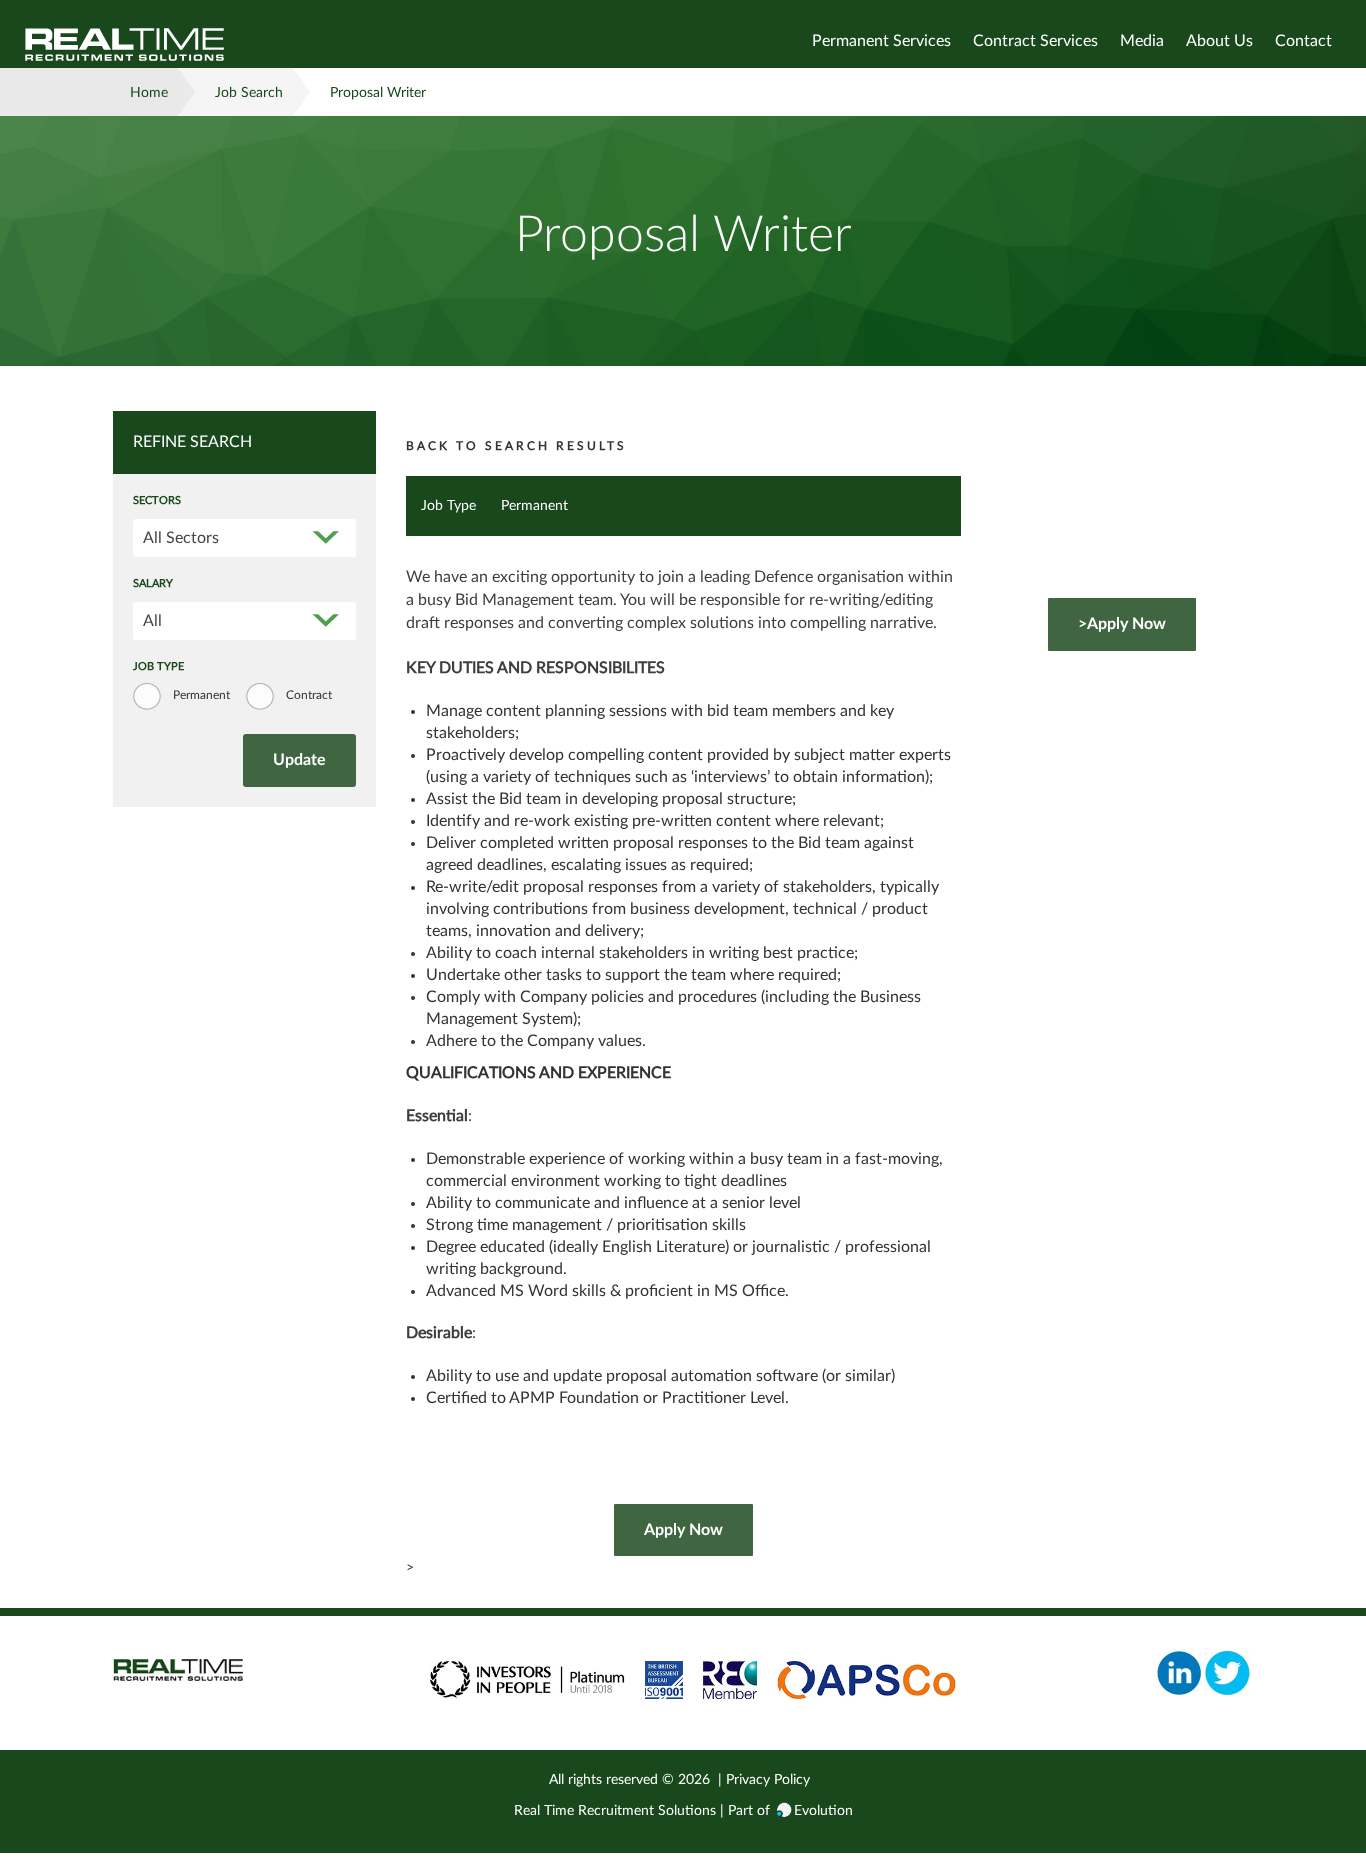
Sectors (157, 501)
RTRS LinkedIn (1179, 1673)
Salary (153, 584)
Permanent (201, 695)
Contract (309, 695)
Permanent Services (881, 41)
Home (149, 93)
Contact (1303, 41)
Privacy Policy (768, 1780)
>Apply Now (1122, 624)
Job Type (158, 667)
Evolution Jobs (125, 44)
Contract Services (1035, 41)
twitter (1227, 1673)
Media (1142, 41)
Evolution (823, 1811)
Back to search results (516, 446)
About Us (1219, 41)
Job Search (249, 93)
